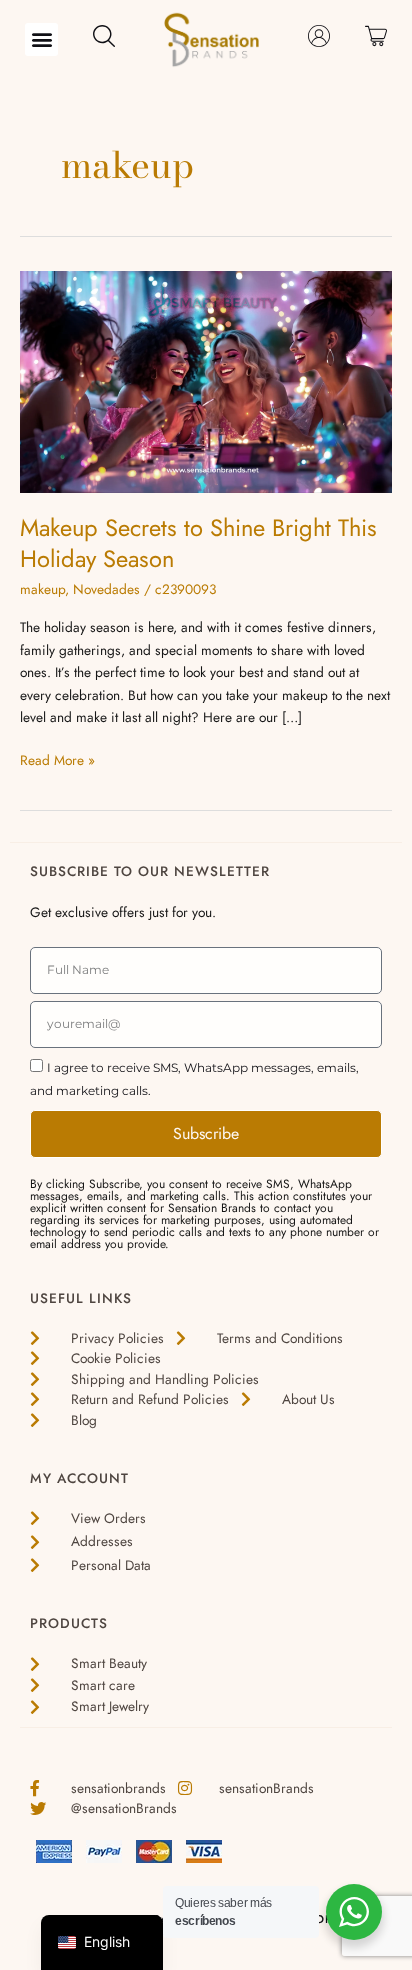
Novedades (106, 589)
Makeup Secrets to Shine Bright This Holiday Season (198, 543)
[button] (41, 39)
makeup (42, 589)
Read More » (57, 759)
